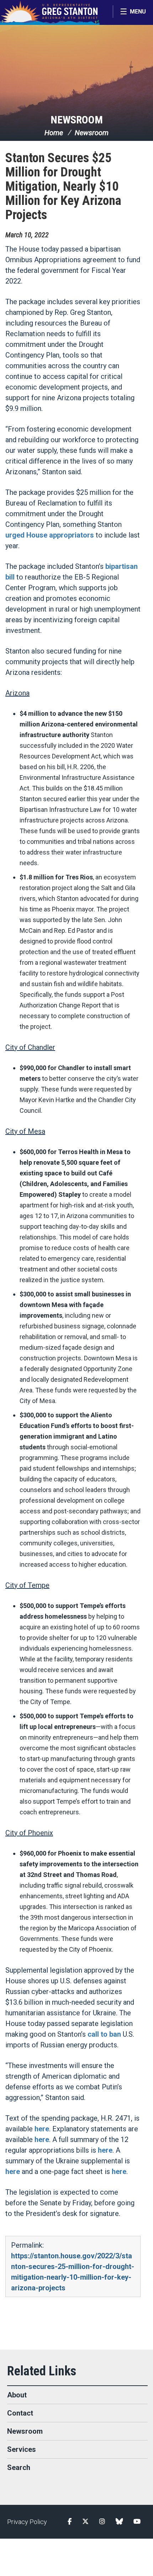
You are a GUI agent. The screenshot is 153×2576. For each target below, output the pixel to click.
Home (54, 133)
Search (19, 2467)
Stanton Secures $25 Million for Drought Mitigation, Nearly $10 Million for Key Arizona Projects (63, 186)
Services (22, 2449)
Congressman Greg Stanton (50, 12)
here (42, 2129)
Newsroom (77, 120)
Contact (20, 2413)
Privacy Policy (27, 2522)
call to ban (104, 2034)
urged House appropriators (50, 535)
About (17, 2395)
